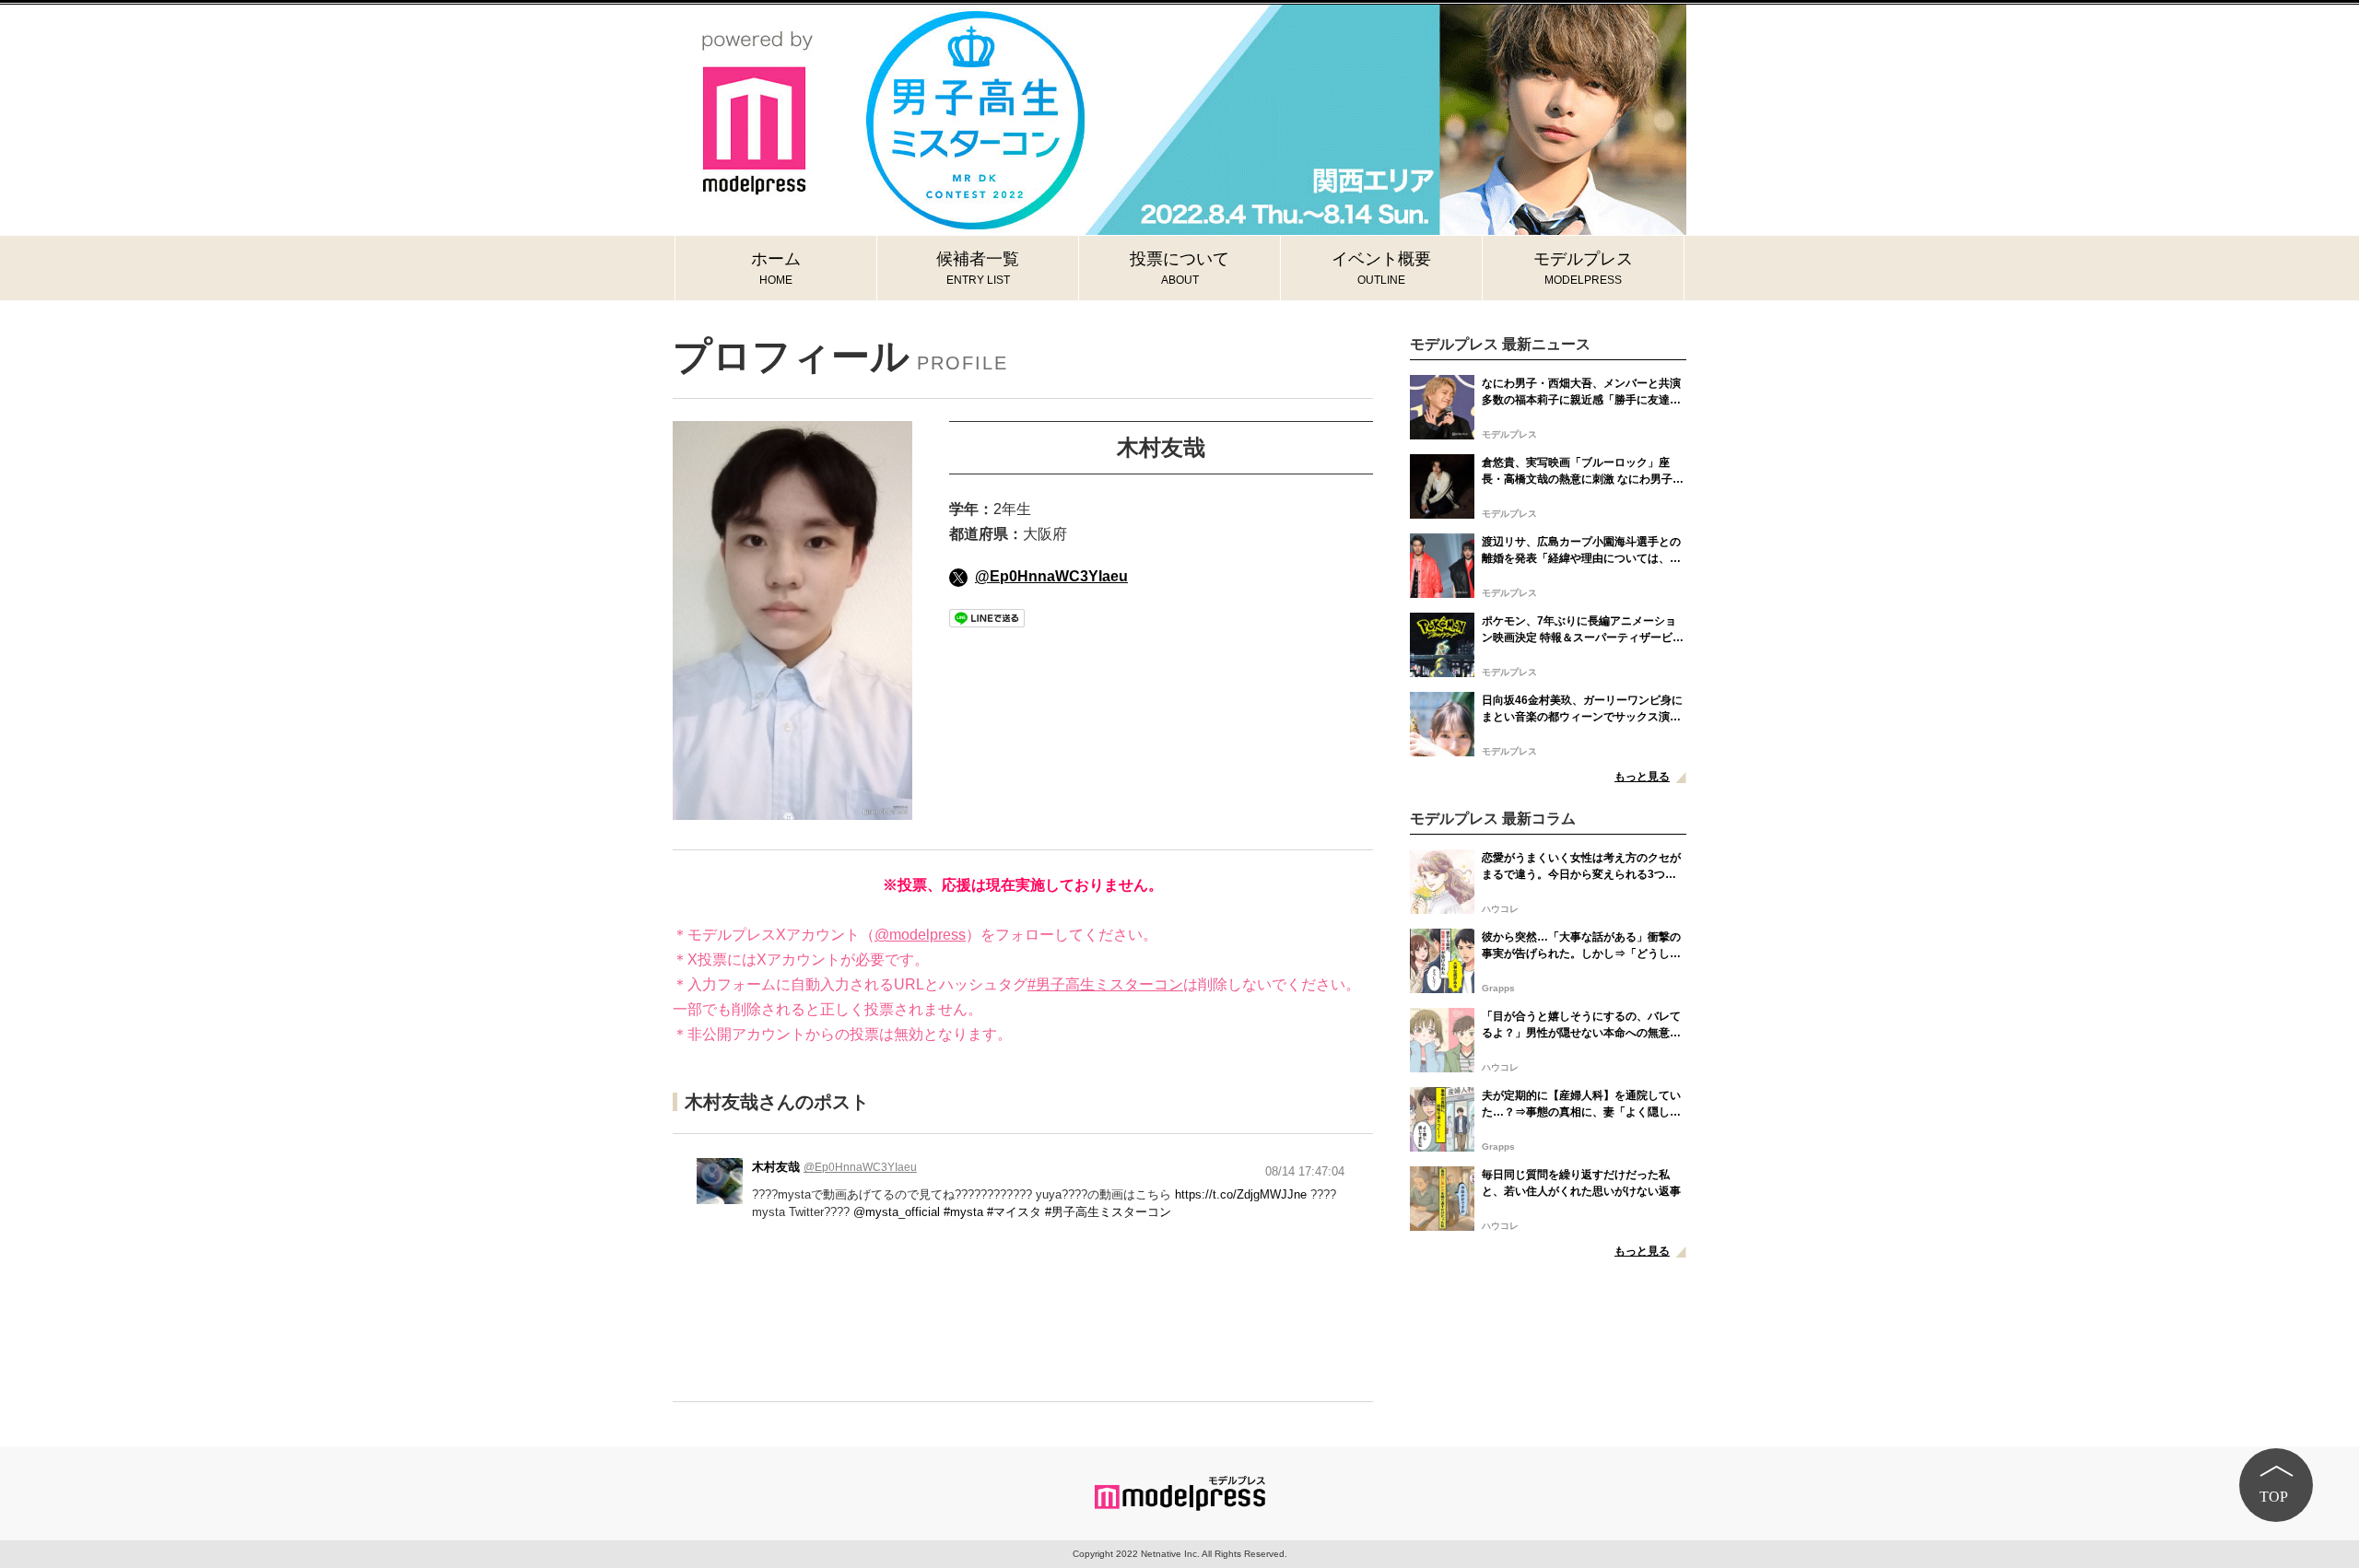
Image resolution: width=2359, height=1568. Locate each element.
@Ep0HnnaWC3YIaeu (1051, 576)
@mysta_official (897, 1212)
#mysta (963, 1212)
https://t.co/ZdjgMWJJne (1241, 1194)
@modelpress (920, 935)
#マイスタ (1014, 1212)
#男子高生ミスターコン (1105, 984)
